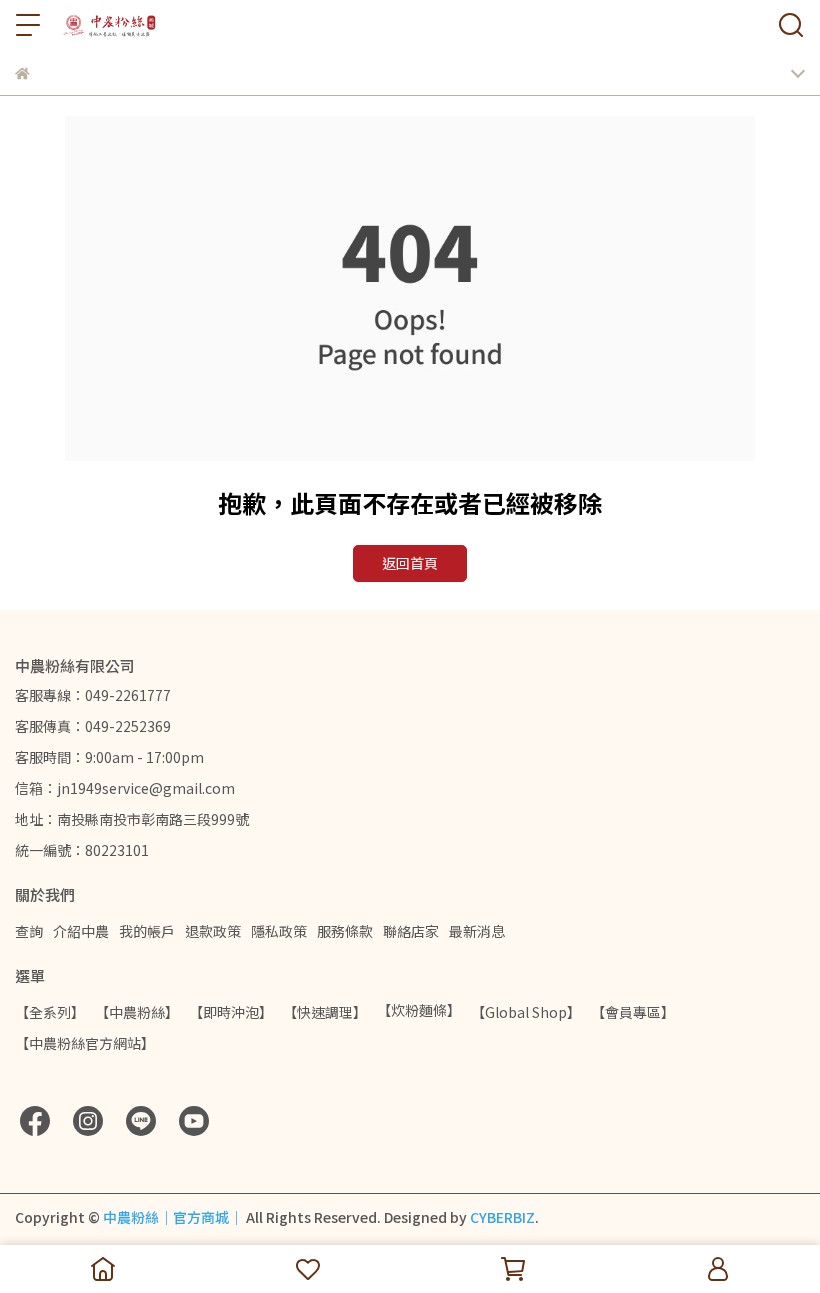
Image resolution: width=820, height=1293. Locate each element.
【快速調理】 (325, 1012)
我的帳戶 (147, 931)
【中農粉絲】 (137, 1012)
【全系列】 (50, 1012)
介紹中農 (81, 931)
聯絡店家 (411, 931)
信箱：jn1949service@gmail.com (125, 788)
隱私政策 (279, 931)
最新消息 (477, 931)
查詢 (29, 931)
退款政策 (213, 931)
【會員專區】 (633, 1012)
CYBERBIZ (502, 1217)
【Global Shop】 (526, 1012)
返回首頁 (410, 563)
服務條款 (345, 931)
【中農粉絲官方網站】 (85, 1043)
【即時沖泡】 (231, 1012)
